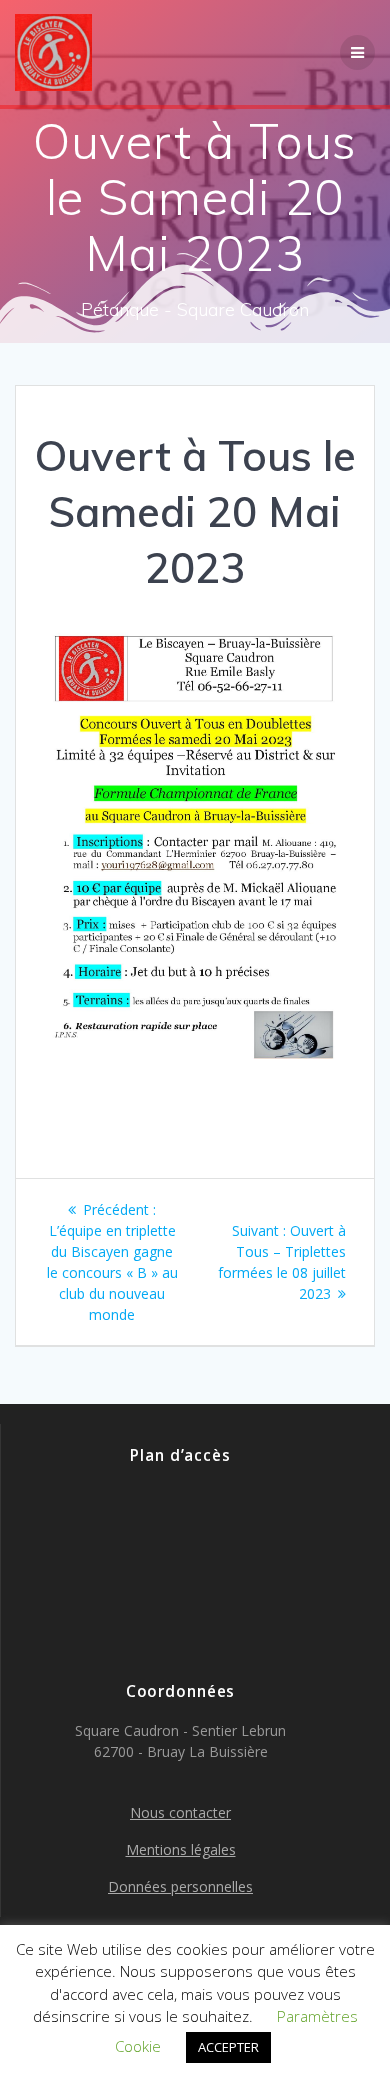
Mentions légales (181, 1849)
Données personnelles (180, 1886)
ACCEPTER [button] (228, 2047)
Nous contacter (180, 1812)
